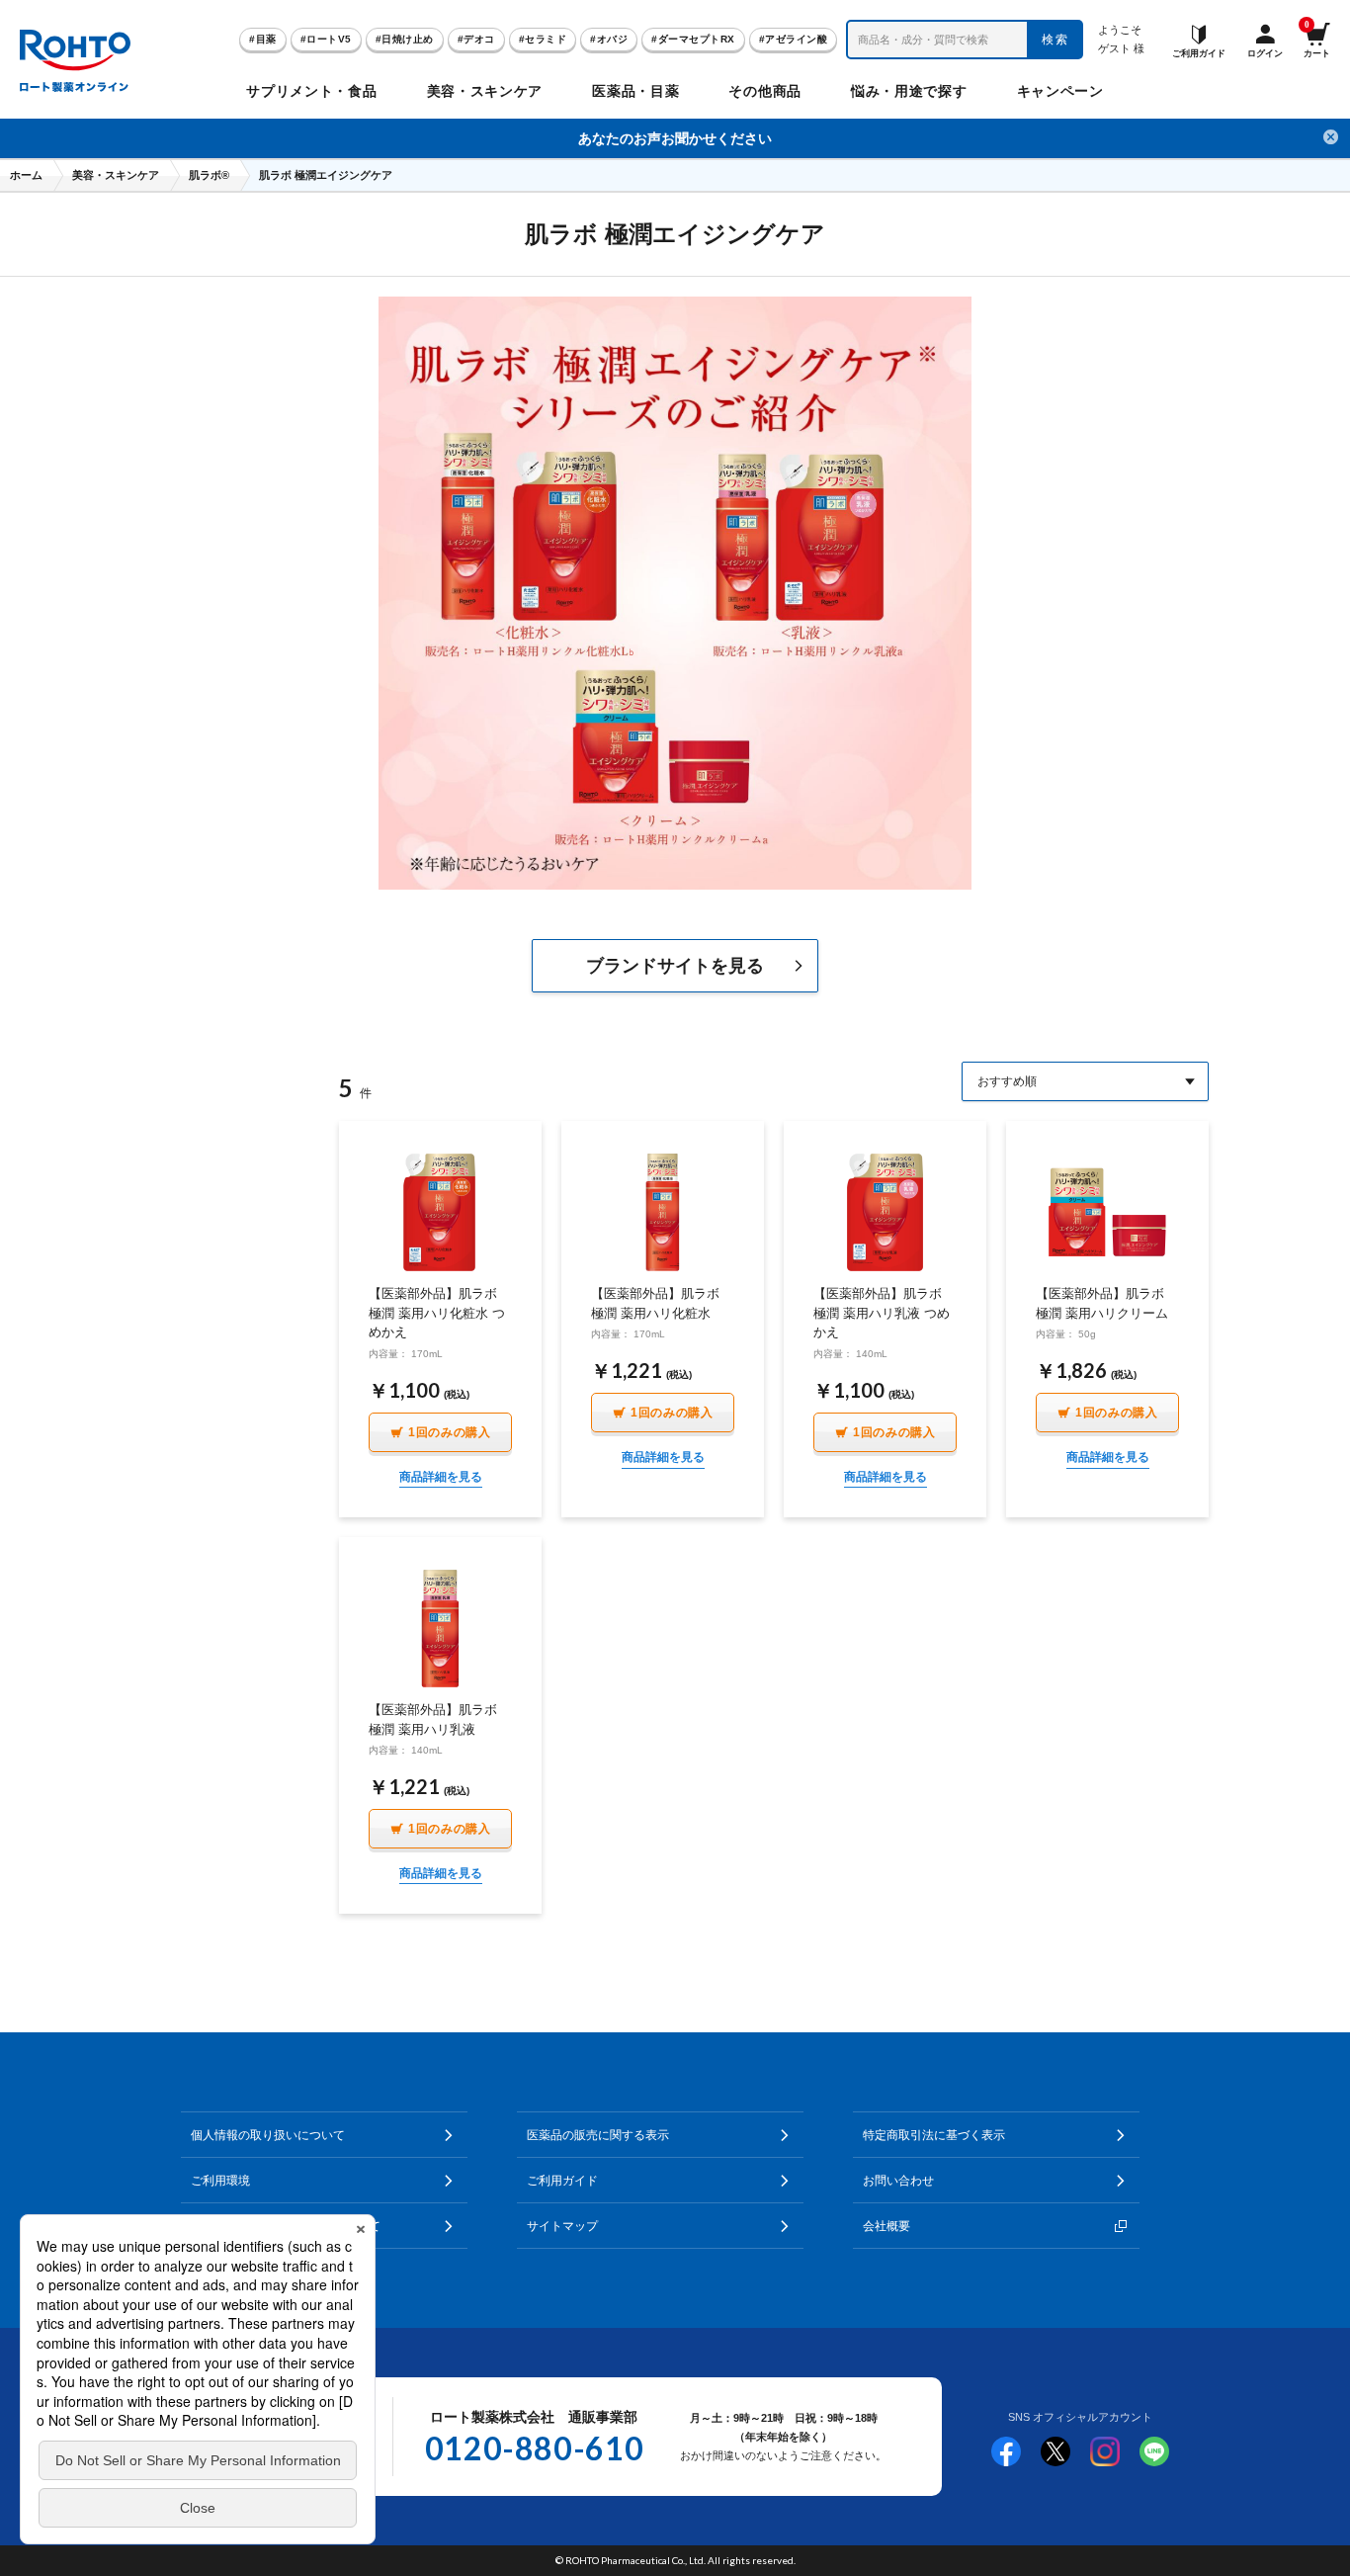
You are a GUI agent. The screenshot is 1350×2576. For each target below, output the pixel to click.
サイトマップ (562, 2226)
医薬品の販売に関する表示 (598, 2135)
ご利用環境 (220, 2181)
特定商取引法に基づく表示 (934, 2135)
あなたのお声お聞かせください (675, 138)
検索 (1056, 40)
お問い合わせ (898, 2181)
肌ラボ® (209, 175)
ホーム (26, 175)
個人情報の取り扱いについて (268, 2135)
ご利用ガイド (562, 2181)
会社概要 (886, 2226)
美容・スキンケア (116, 175)
